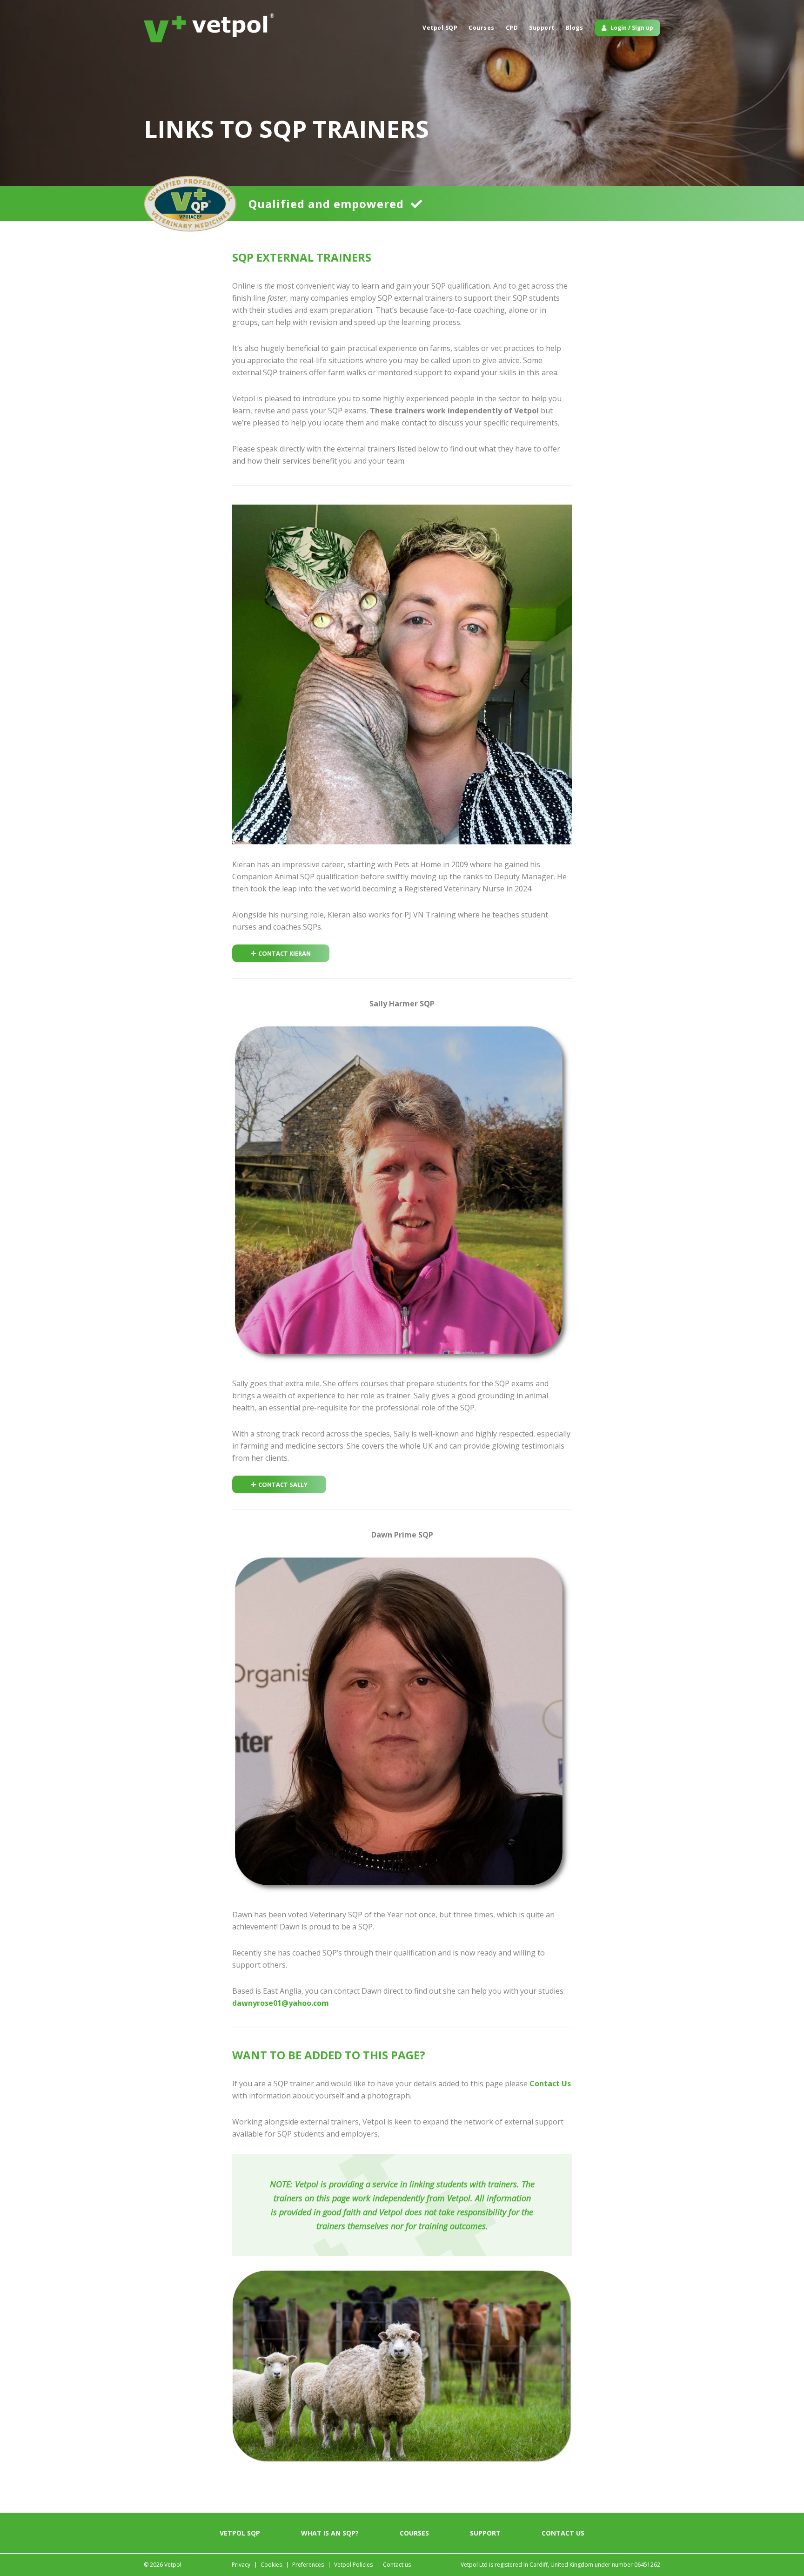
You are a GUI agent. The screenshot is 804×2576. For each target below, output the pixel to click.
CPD (512, 28)
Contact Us (550, 2084)
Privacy (241, 2565)
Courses (482, 28)
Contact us (563, 2533)
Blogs (575, 28)
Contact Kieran (285, 953)
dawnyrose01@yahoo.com (281, 2003)
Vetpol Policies (353, 2565)
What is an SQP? (330, 2533)
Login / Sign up (632, 28)
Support (542, 28)
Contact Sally (283, 1484)
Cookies (271, 2565)
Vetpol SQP (440, 28)
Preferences (308, 2565)
